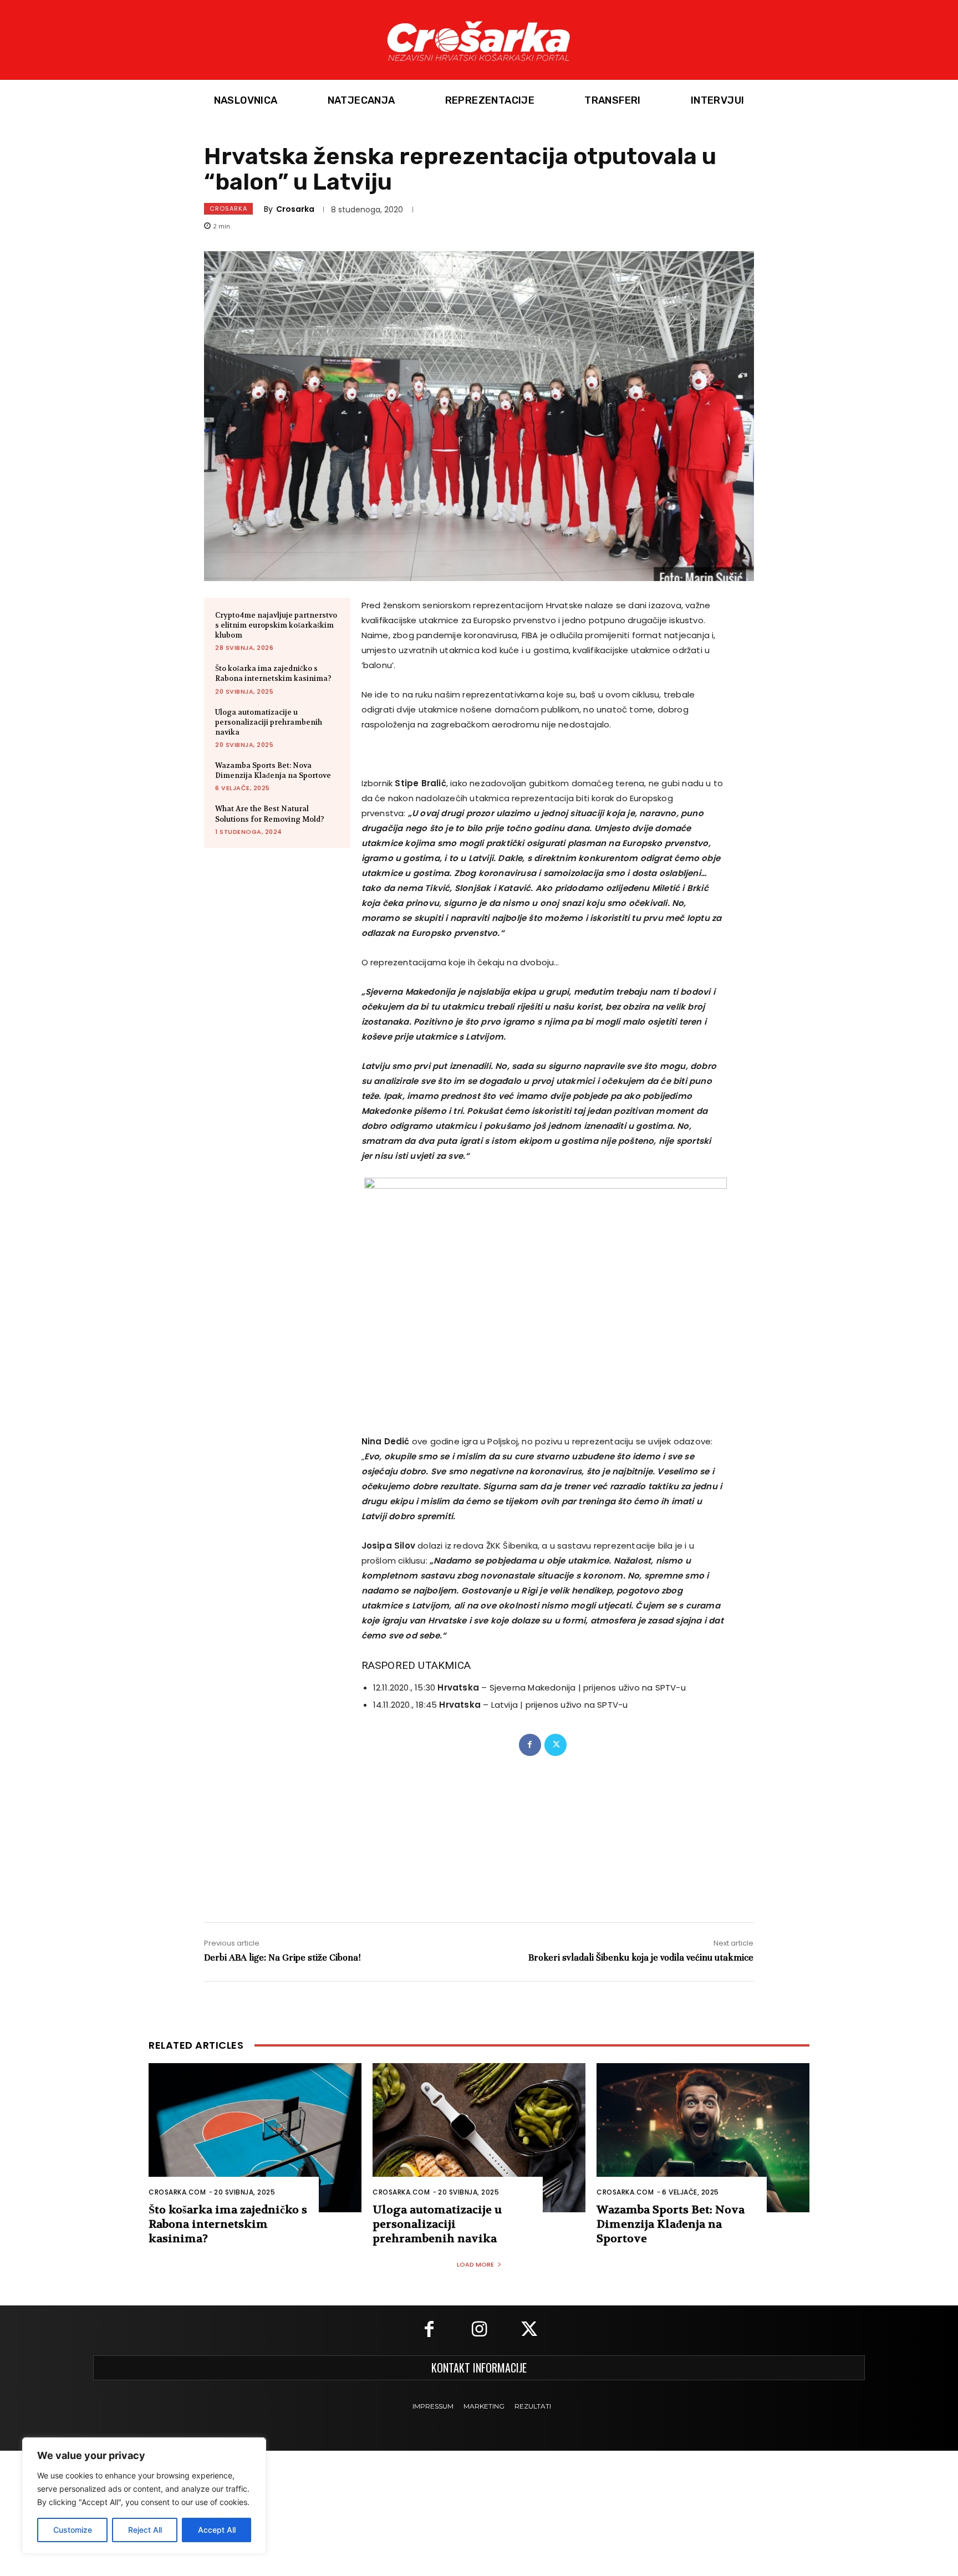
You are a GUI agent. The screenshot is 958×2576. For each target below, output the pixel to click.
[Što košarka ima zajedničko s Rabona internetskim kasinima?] (255, 2138)
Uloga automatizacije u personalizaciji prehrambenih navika (269, 722)
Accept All (217, 2530)
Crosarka (228, 208)
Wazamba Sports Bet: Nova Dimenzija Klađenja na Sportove (273, 770)
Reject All (145, 2530)
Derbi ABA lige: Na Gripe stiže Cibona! (282, 1958)
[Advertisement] (479, 1828)
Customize (73, 2530)
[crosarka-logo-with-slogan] (479, 40)
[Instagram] (479, 2330)
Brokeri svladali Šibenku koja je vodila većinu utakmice (641, 1958)
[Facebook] (530, 1745)
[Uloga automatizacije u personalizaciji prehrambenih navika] (479, 2138)
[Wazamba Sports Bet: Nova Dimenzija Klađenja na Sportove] (703, 2138)
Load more (475, 2264)
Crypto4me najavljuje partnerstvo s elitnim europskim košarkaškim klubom (276, 625)
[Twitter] (556, 1745)
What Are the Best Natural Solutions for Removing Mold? (270, 814)
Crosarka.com (177, 2192)
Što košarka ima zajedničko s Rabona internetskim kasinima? (273, 673)
